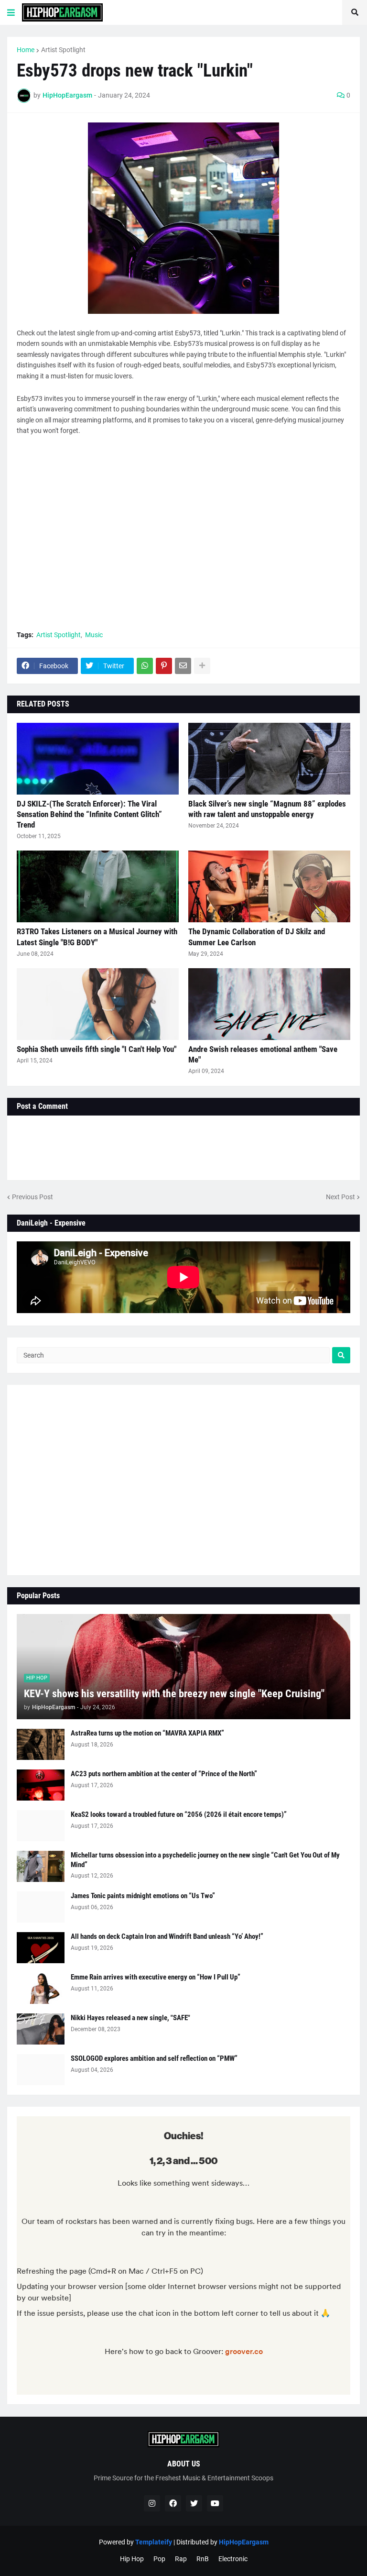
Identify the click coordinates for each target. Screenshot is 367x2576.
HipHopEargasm (244, 2542)
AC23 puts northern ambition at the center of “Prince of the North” (164, 1774)
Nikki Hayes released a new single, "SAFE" (130, 2018)
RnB (203, 2559)
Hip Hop (132, 2559)
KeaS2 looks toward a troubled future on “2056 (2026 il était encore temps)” (179, 1814)
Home (26, 50)
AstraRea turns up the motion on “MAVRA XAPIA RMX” (147, 1733)
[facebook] (173, 2503)
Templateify (154, 2542)
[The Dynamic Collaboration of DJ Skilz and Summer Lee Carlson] (269, 886)
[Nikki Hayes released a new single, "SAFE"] (41, 2029)
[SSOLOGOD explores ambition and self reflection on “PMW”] (41, 2070)
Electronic (233, 2559)
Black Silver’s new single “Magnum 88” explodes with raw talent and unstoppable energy (267, 809)
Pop (159, 2559)
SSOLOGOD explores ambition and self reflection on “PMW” (154, 2058)
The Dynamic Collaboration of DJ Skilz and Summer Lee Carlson (257, 937)
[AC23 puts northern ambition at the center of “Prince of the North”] (41, 1785)
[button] (11, 12)
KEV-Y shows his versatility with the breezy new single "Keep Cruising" (174, 1694)
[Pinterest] (164, 666)
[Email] (183, 666)
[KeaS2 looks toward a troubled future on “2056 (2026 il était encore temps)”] (41, 1826)
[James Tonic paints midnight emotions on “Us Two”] (41, 1907)
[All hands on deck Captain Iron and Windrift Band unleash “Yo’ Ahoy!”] (41, 1948)
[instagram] (152, 2503)
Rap (181, 2559)
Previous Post (32, 1197)
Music (94, 635)
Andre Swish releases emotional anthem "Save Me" (263, 1054)
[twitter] (194, 2503)
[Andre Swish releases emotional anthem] (269, 1004)
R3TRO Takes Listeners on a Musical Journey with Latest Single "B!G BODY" (97, 937)
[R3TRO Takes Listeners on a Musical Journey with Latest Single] (98, 886)
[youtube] (215, 2503)
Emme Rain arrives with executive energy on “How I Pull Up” (156, 1977)
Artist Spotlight (63, 50)
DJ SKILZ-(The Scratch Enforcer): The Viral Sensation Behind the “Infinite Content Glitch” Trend (89, 814)
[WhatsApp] (145, 666)
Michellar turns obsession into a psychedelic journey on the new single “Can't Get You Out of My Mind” (205, 1860)
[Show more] (202, 666)
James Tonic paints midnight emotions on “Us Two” (143, 1896)
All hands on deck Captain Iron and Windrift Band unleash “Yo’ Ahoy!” (167, 1936)
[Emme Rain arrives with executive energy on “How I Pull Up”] (41, 1988)
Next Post (340, 1197)
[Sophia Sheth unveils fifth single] (98, 1004)
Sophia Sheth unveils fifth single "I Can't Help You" (97, 1049)
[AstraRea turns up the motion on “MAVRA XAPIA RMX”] (41, 1744)
